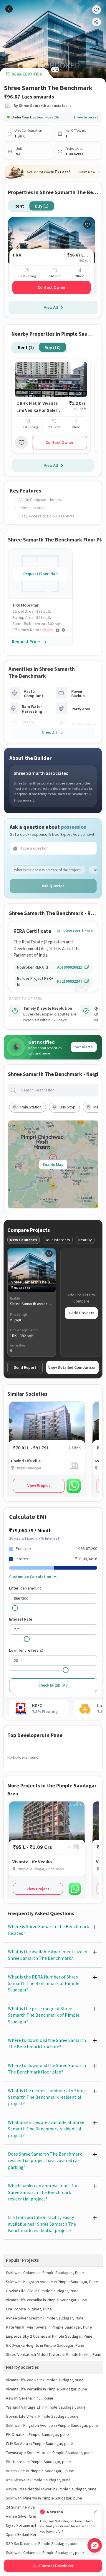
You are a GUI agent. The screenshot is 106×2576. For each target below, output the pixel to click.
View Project (39, 1485)
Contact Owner (52, 287)
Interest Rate (21, 1619)
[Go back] (9, 9)
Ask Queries (53, 886)
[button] (42, 630)
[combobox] (58, 1090)
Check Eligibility (53, 1685)
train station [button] (31, 1107)
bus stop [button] (67, 1107)
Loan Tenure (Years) (26, 1650)
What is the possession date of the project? (48, 870)
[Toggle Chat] (95, 2545)
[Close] (95, 2512)
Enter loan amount (25, 1588)
